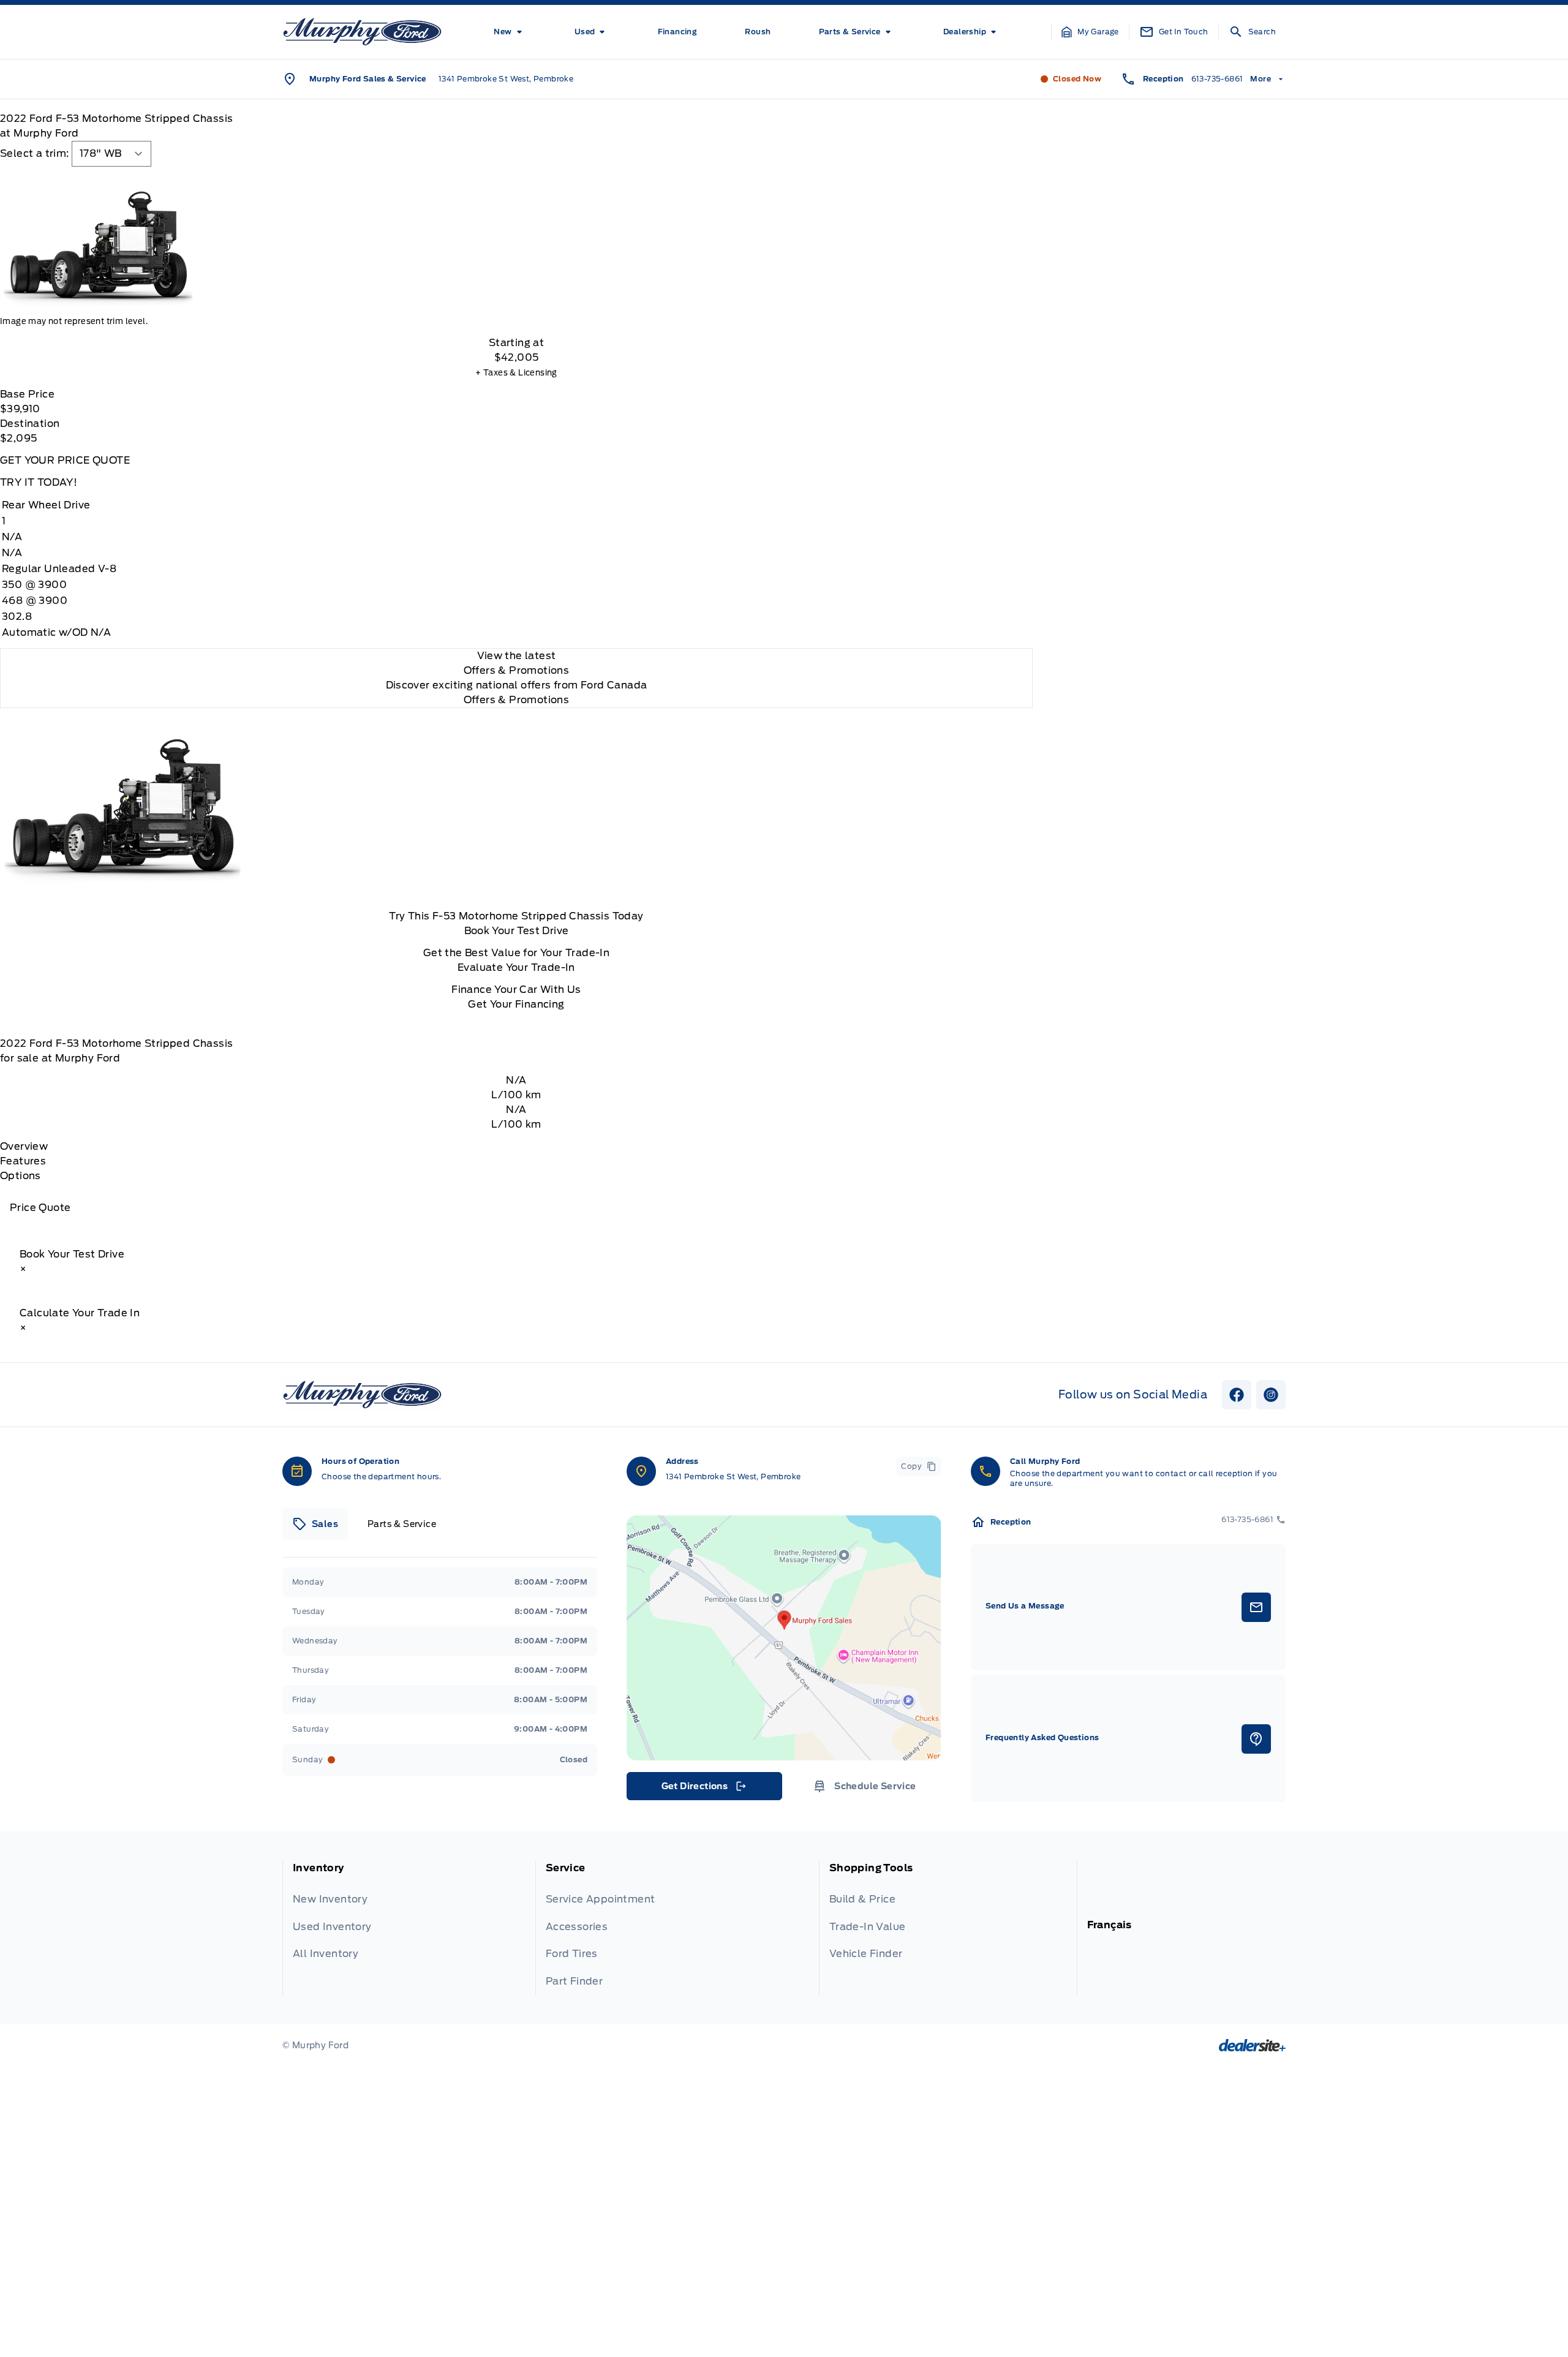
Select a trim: (35, 153)
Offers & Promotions (517, 700)
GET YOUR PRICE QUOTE (65, 460)
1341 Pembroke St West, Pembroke (506, 79)
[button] (1090, 32)
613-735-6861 (1217, 79)
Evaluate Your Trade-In (516, 967)
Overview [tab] (24, 1146)
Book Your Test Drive (517, 931)
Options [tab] (21, 1176)
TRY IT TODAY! (39, 482)
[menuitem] (510, 32)
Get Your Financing (516, 1004)
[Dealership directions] (784, 1638)
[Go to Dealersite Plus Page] (1252, 2045)
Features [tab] (23, 1161)
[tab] (315, 1524)
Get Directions (703, 1789)
